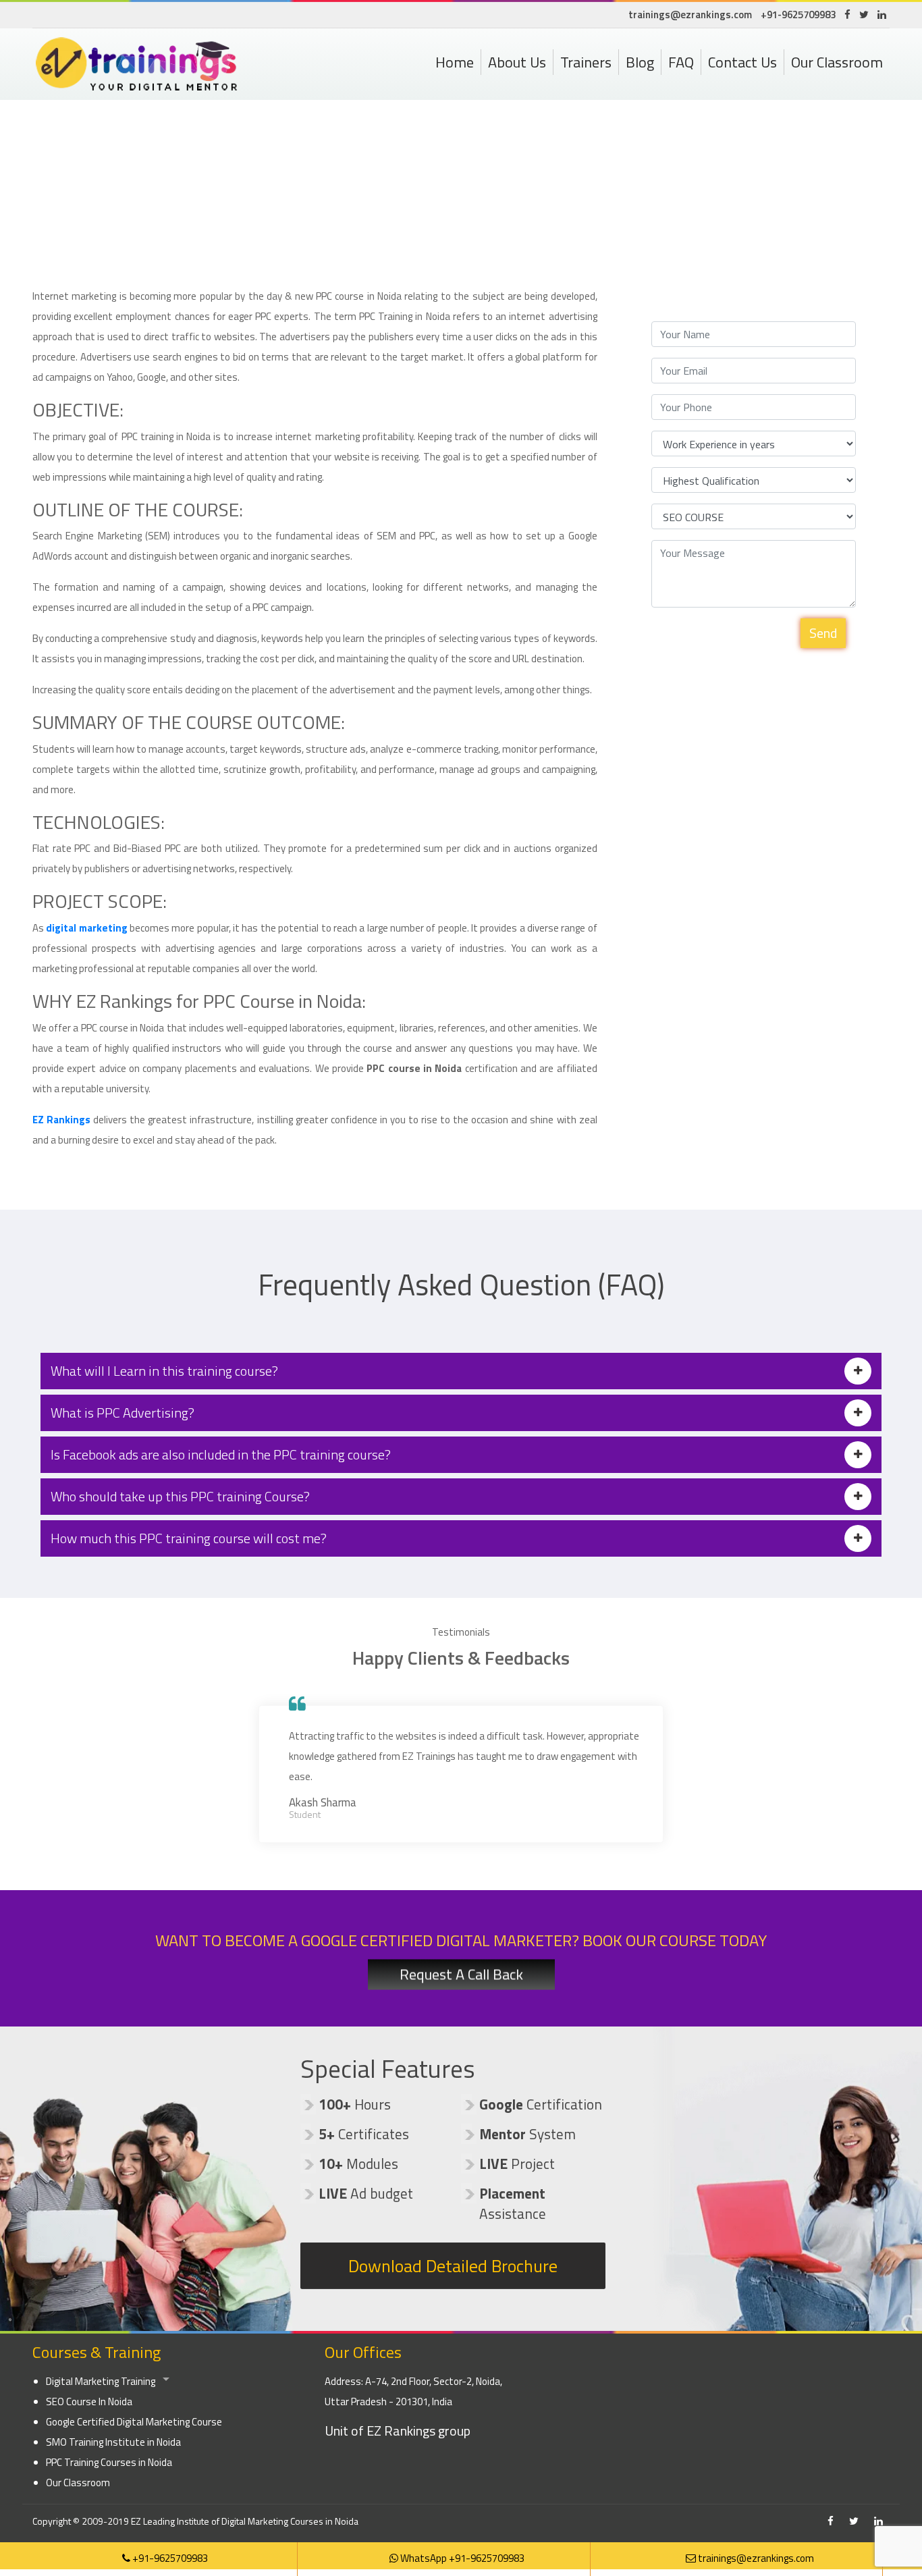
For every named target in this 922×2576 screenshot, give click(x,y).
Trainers (586, 62)
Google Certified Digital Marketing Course (134, 2422)
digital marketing (86, 928)
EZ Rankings (61, 1120)
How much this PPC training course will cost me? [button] (189, 1538)
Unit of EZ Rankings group (398, 2431)
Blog (640, 62)
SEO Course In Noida (89, 2401)
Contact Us (742, 62)
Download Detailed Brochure (453, 2265)
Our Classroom (837, 62)
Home (455, 62)
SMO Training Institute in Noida (113, 2442)
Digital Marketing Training (101, 2381)
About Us (517, 62)
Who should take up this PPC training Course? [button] (180, 1496)
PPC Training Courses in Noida (109, 2462)
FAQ (681, 62)
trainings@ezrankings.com (690, 15)
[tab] (461, 1371)
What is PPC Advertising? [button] (123, 1413)
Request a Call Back (461, 1977)
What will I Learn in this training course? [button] (164, 1371)
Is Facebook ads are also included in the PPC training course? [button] (221, 1454)
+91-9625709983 (798, 15)
